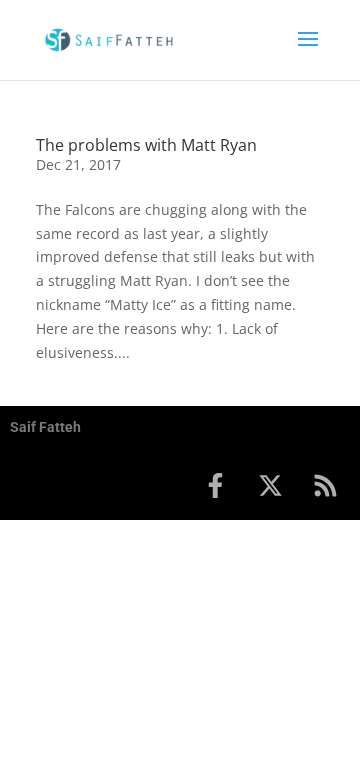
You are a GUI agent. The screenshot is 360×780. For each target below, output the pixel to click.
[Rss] (325, 485)
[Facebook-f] (215, 485)
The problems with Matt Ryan (146, 145)
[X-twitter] (270, 485)
